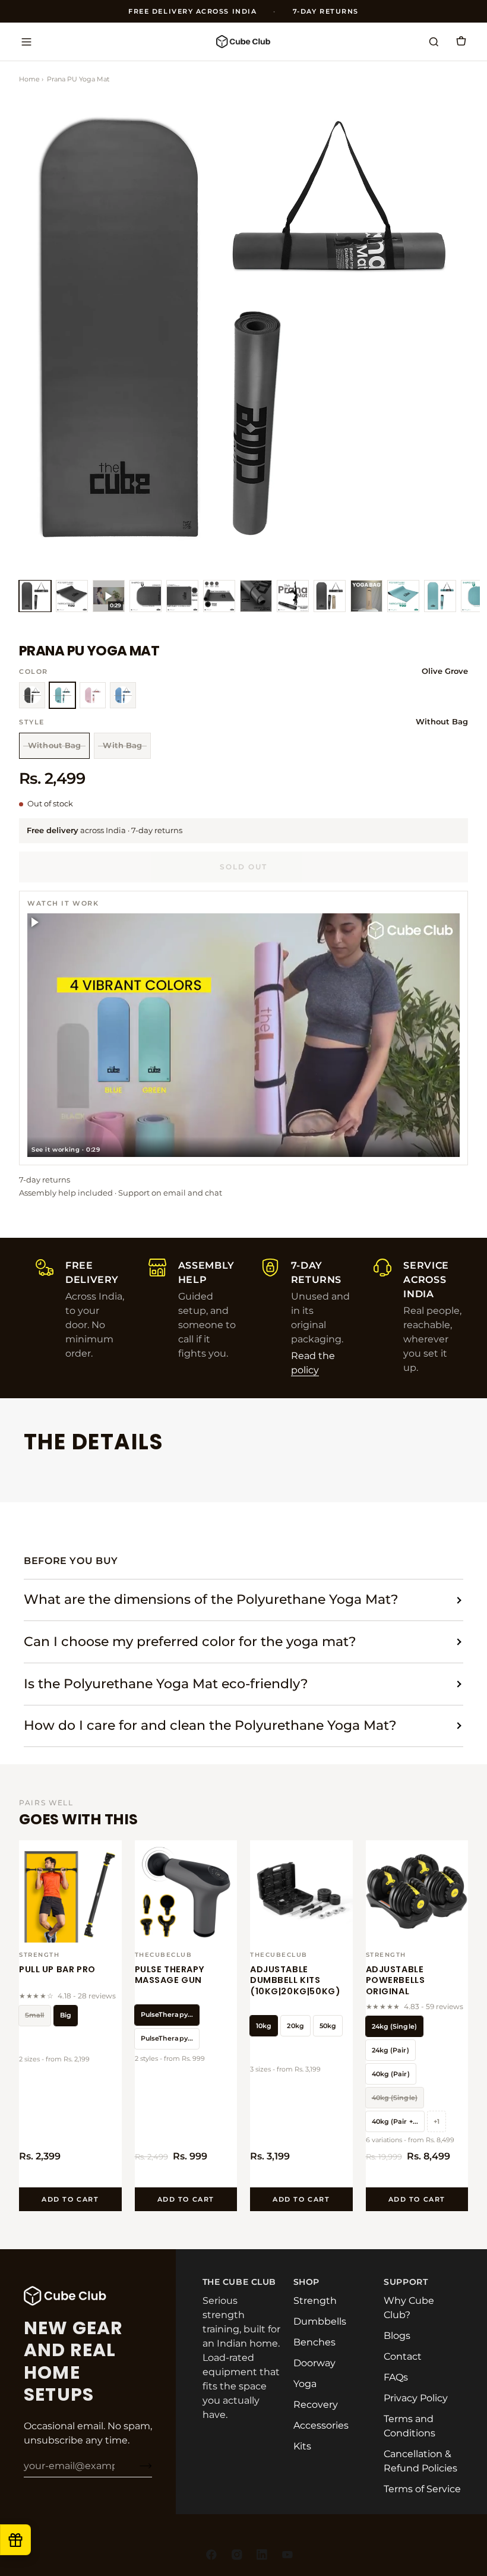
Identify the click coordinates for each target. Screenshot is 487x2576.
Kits (302, 2446)
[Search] (434, 42)
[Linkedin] (262, 2555)
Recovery (316, 2405)
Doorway (314, 2363)
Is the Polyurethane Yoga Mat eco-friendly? (166, 1684)
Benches (314, 2342)
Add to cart (70, 2199)
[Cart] (461, 42)
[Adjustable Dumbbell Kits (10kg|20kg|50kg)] (301, 1892)
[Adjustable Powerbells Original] (417, 1892)
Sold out (243, 867)
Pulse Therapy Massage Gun (170, 1975)
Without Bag (54, 745)
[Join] (136, 2465)
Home (29, 79)
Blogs (397, 2336)
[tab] (35, 596)
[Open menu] (26, 42)
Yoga (305, 2384)
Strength (315, 2301)
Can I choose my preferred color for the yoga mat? (190, 1642)
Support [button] (406, 2282)
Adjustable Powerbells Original (396, 1981)
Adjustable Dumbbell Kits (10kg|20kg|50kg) (295, 1981)
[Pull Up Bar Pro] (70, 1892)
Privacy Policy (416, 2398)
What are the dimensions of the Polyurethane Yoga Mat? (211, 1599)
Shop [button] (306, 2282)
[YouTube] (287, 2555)
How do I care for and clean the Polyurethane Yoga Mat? (210, 1725)
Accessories (321, 2425)
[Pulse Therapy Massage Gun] (186, 1892)
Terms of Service (422, 2489)
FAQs (396, 2377)
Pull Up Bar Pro (57, 1969)
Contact (403, 2356)
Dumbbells (320, 2321)
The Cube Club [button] (239, 2282)
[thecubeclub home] (243, 41)
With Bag (122, 745)
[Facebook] (211, 2555)
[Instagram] (237, 2555)
